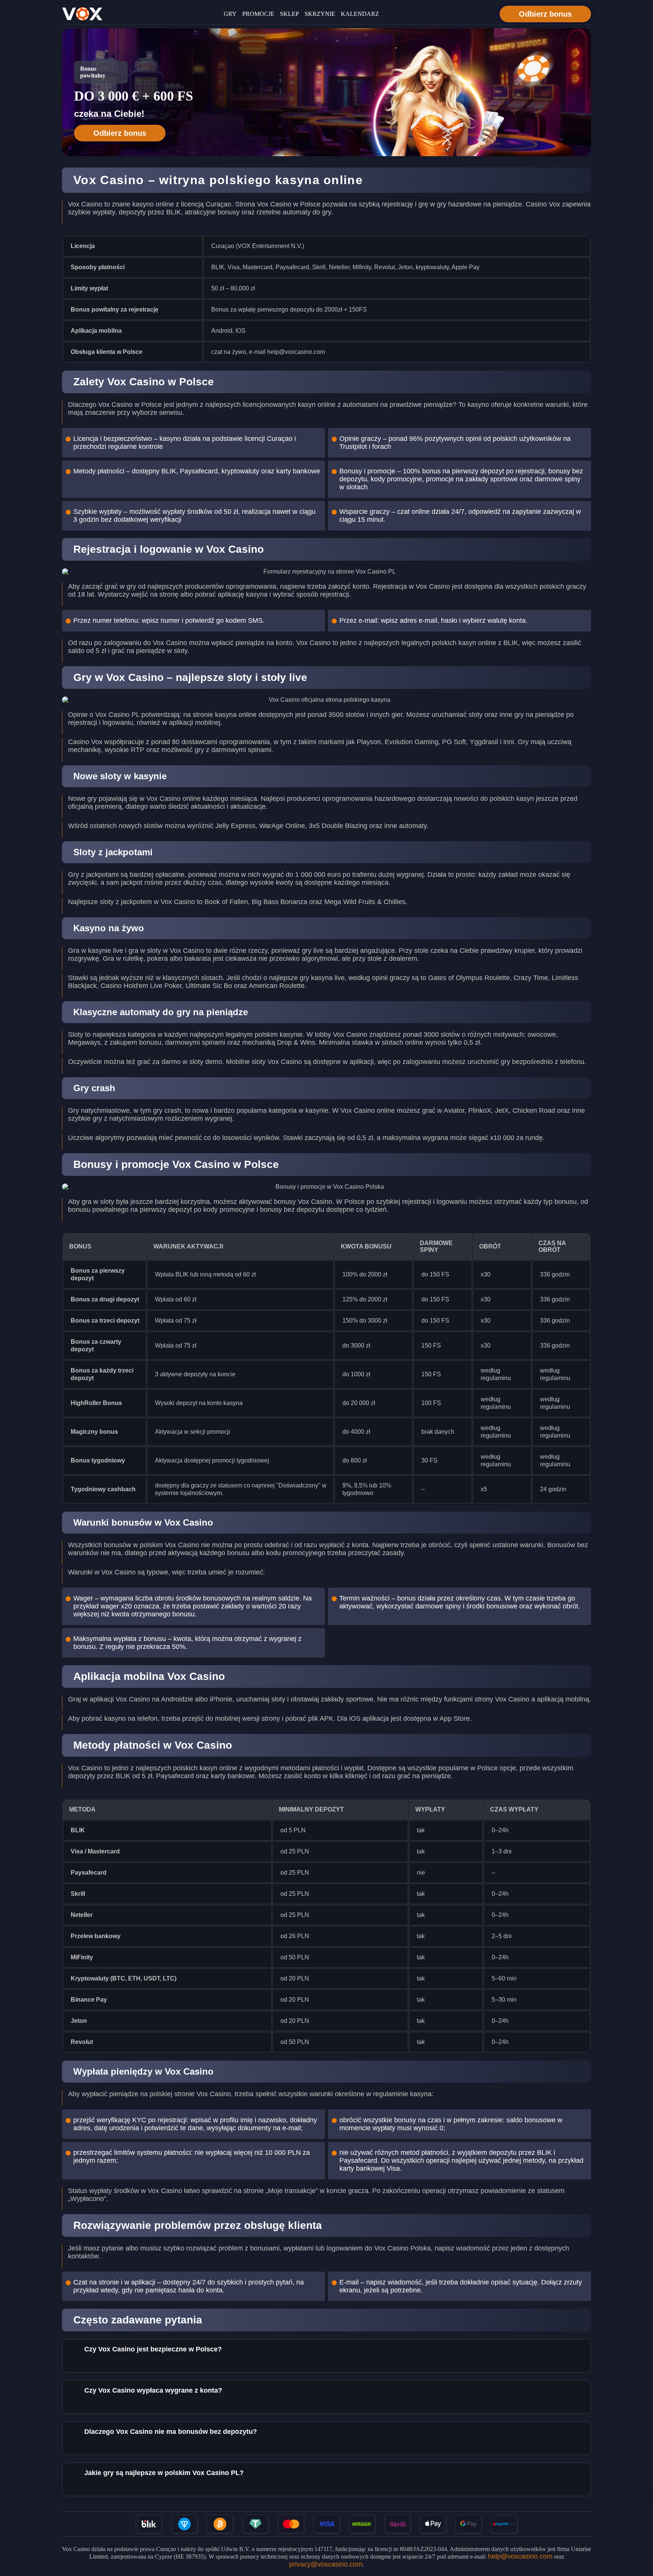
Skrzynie (320, 14)
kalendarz (360, 14)
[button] (640, 2533)
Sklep (289, 14)
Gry (230, 14)
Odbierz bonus (545, 14)
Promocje (258, 14)
